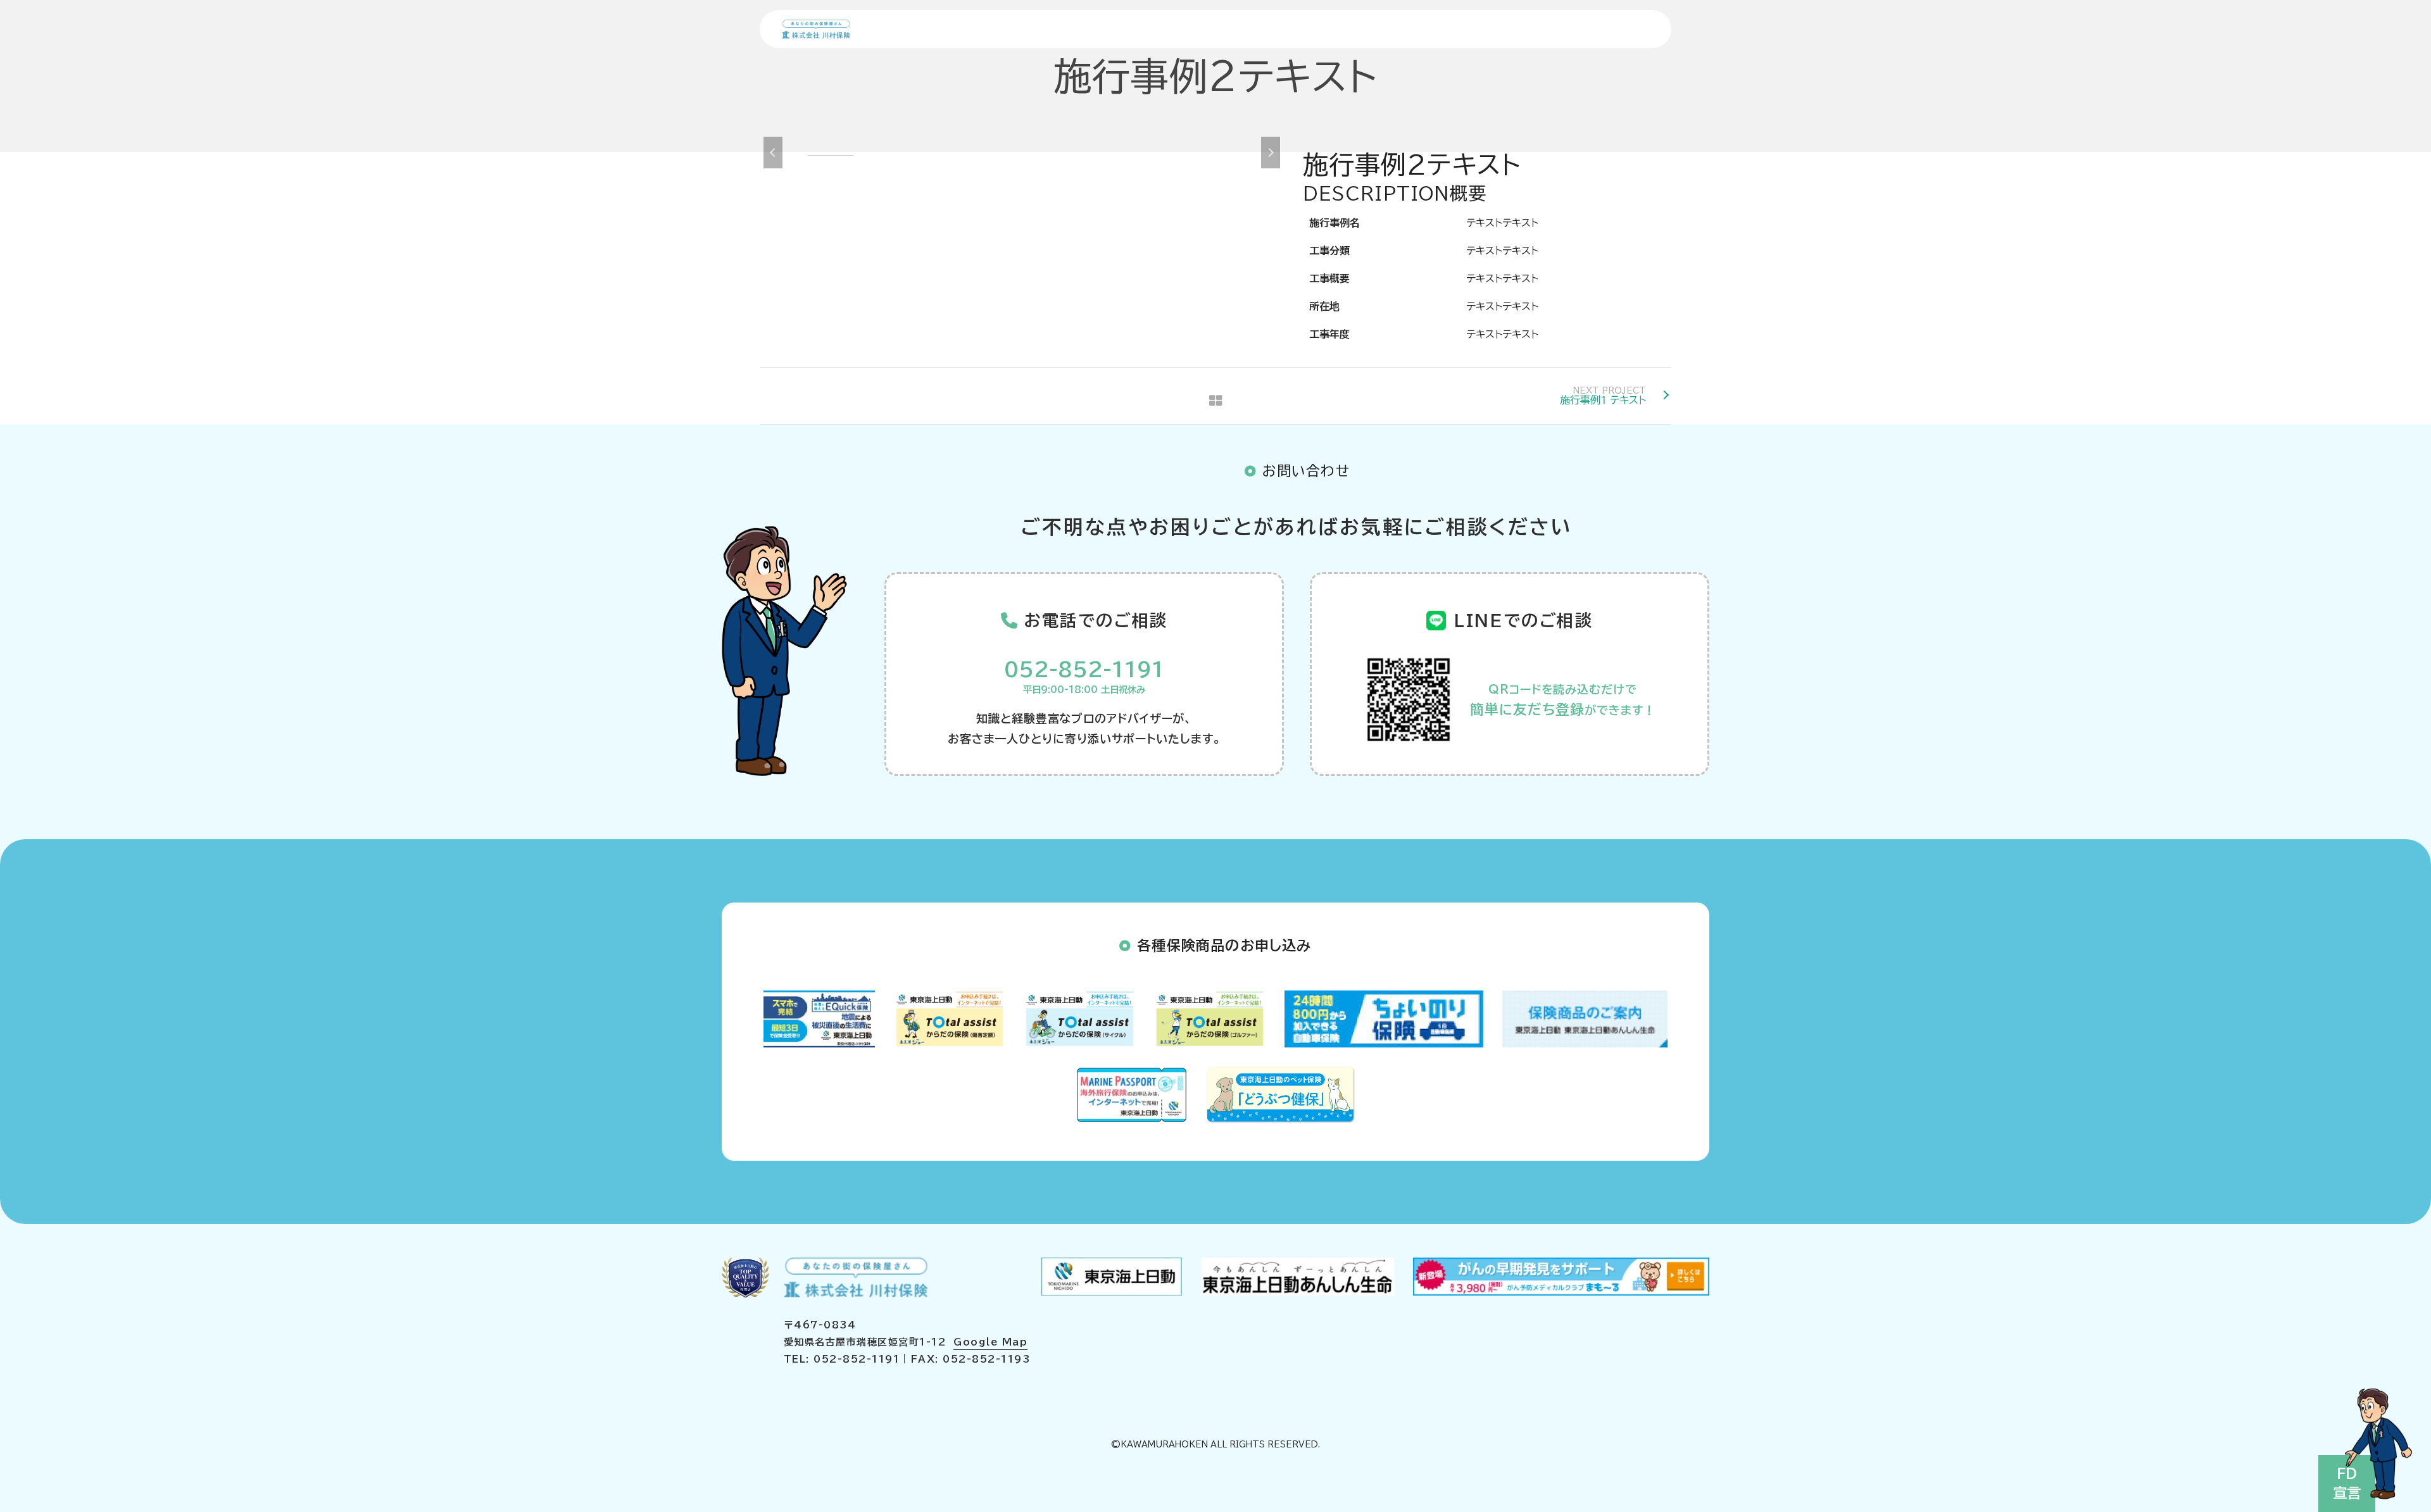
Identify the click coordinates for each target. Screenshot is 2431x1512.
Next (1271, 153)
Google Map (990, 1342)
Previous (773, 153)
